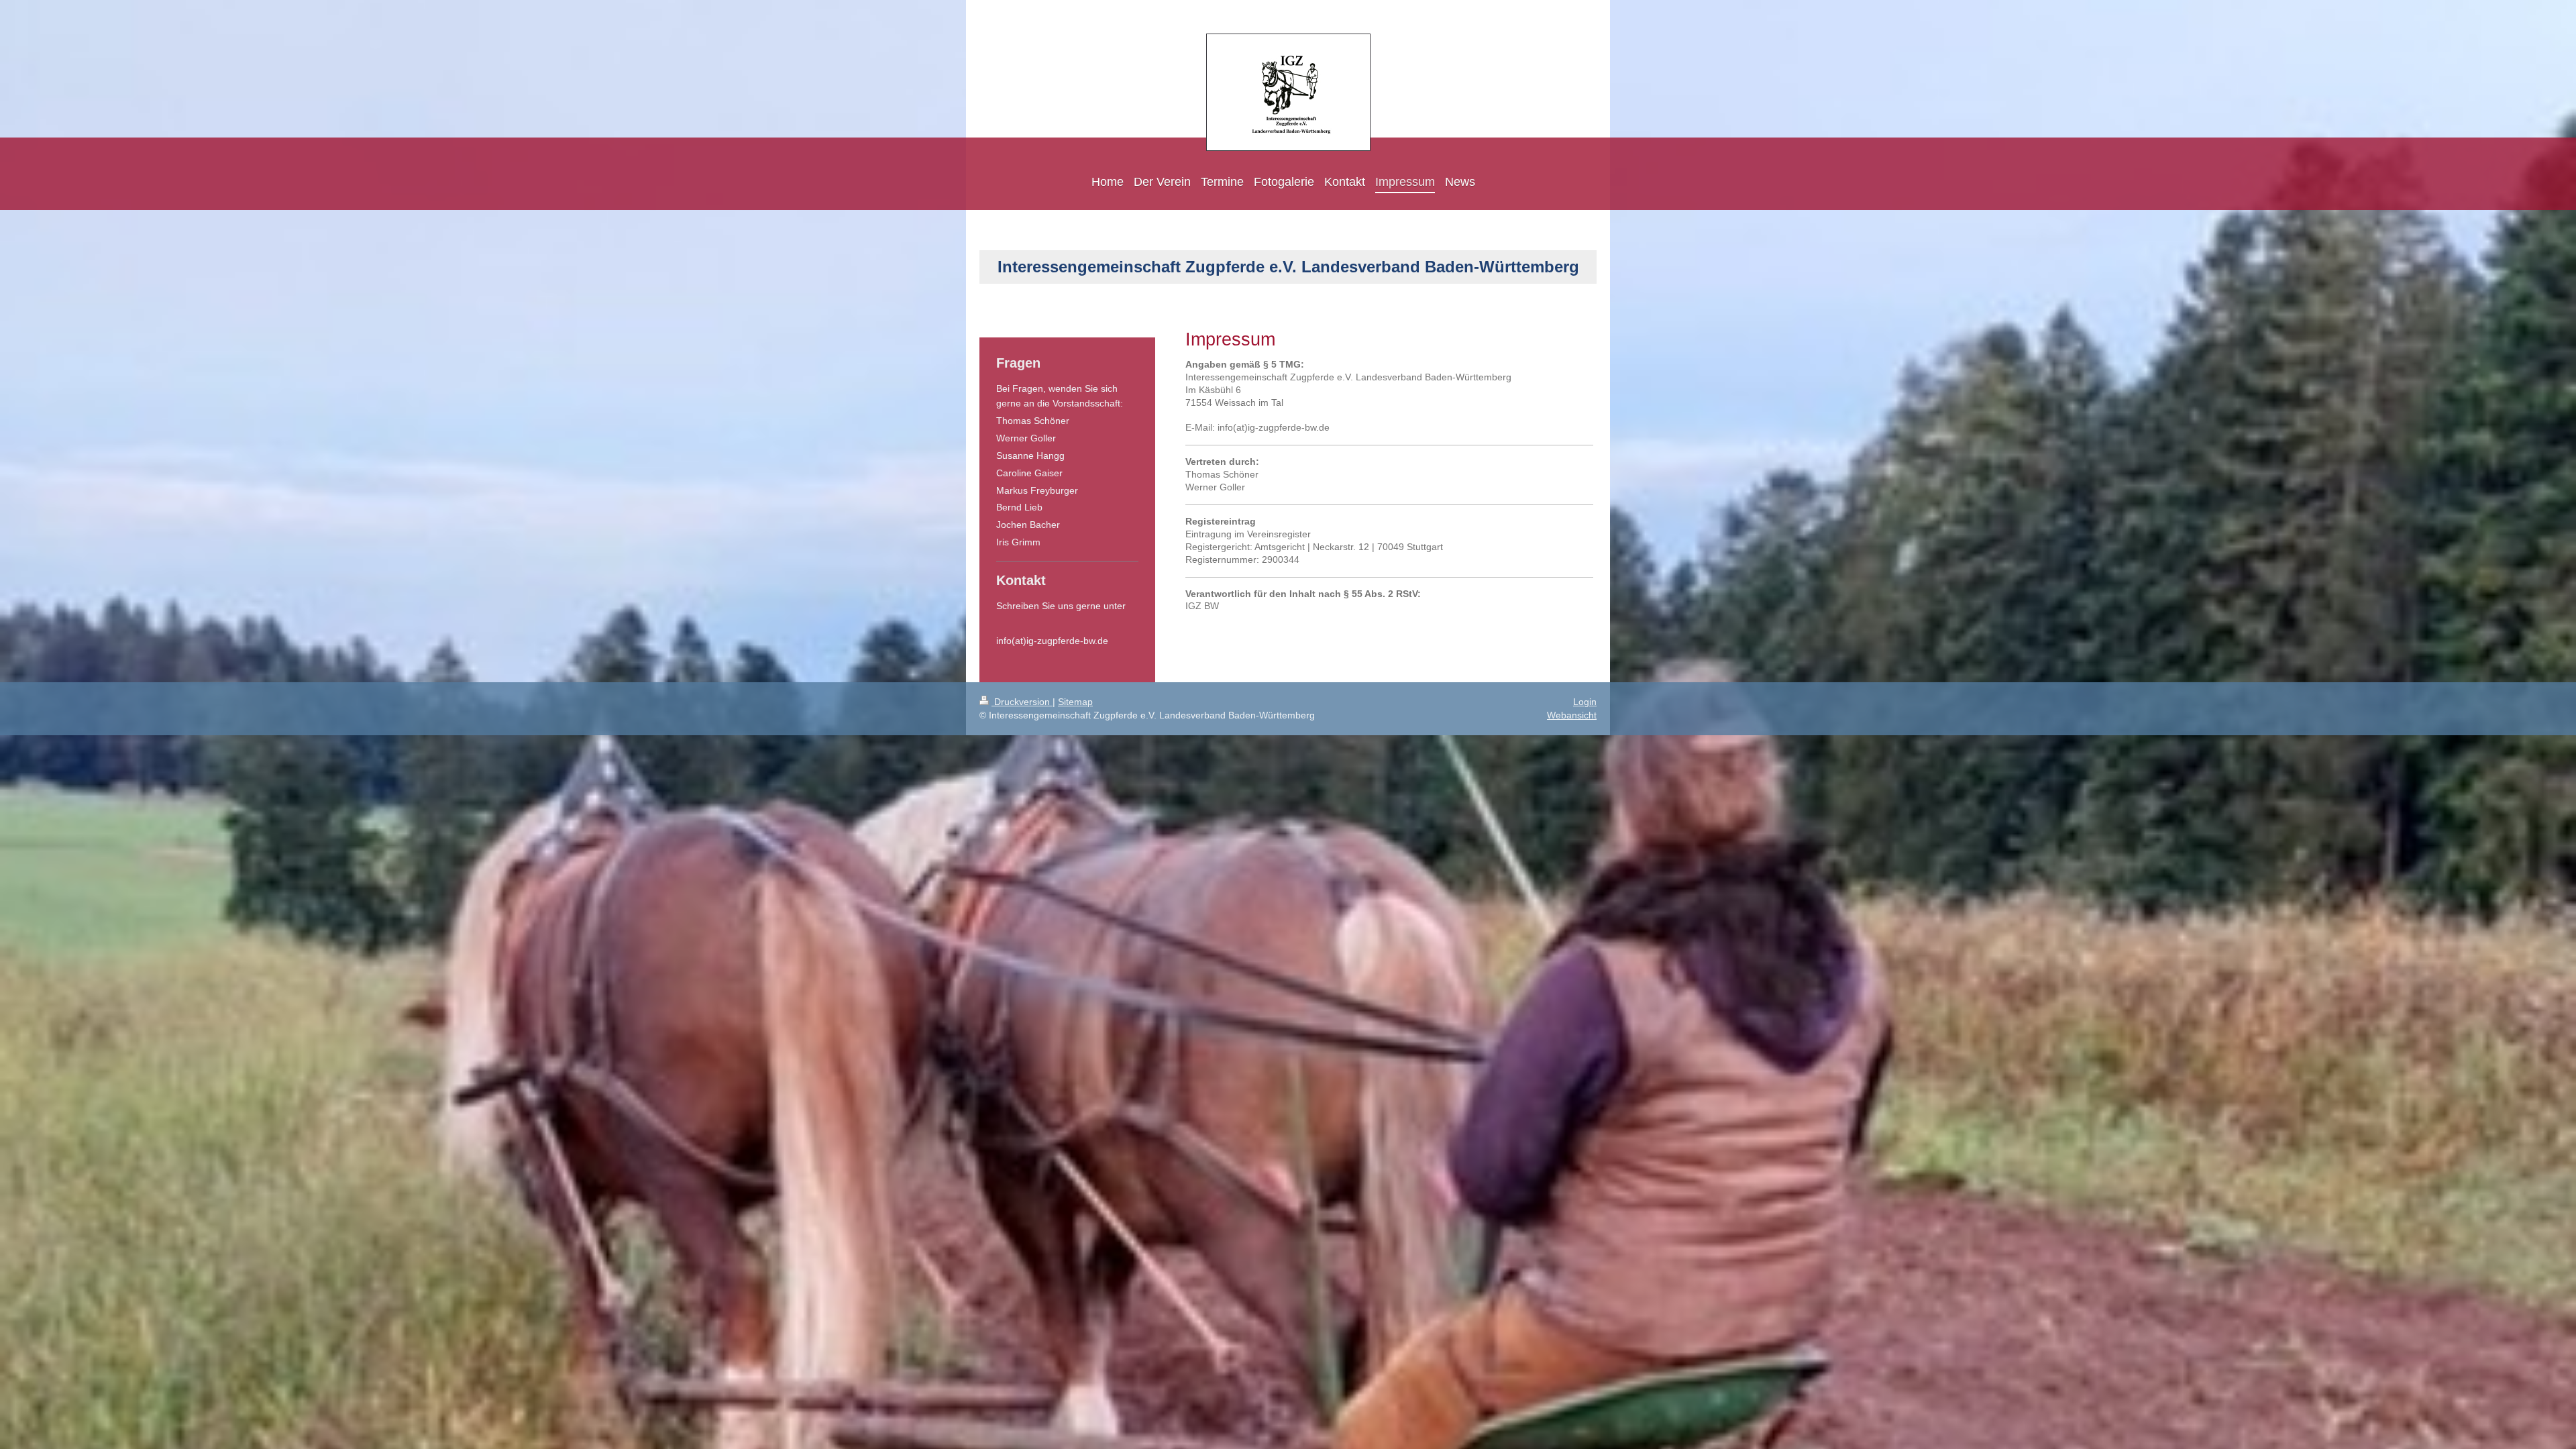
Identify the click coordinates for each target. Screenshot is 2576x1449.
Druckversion (1022, 702)
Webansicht (1572, 715)
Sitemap (1075, 702)
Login (1585, 702)
